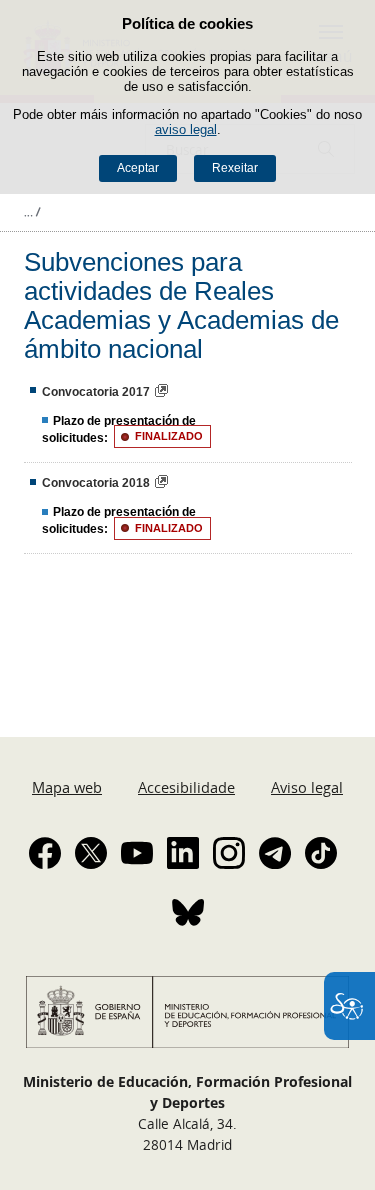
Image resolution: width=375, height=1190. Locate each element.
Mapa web (67, 787)
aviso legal (186, 129)
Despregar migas (32, 212)
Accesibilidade (186, 787)
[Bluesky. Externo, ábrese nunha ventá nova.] (188, 912)
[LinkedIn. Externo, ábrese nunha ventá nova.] (183, 853)
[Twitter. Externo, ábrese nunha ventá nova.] (91, 853)
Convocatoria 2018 (96, 483)
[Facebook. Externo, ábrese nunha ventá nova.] (45, 853)
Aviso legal (307, 787)
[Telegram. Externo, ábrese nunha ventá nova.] (275, 853)
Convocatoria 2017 (96, 392)
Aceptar (138, 168)
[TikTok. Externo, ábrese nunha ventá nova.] (321, 853)
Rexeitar (235, 168)
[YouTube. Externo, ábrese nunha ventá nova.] (137, 853)
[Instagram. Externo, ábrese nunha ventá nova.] (229, 853)
